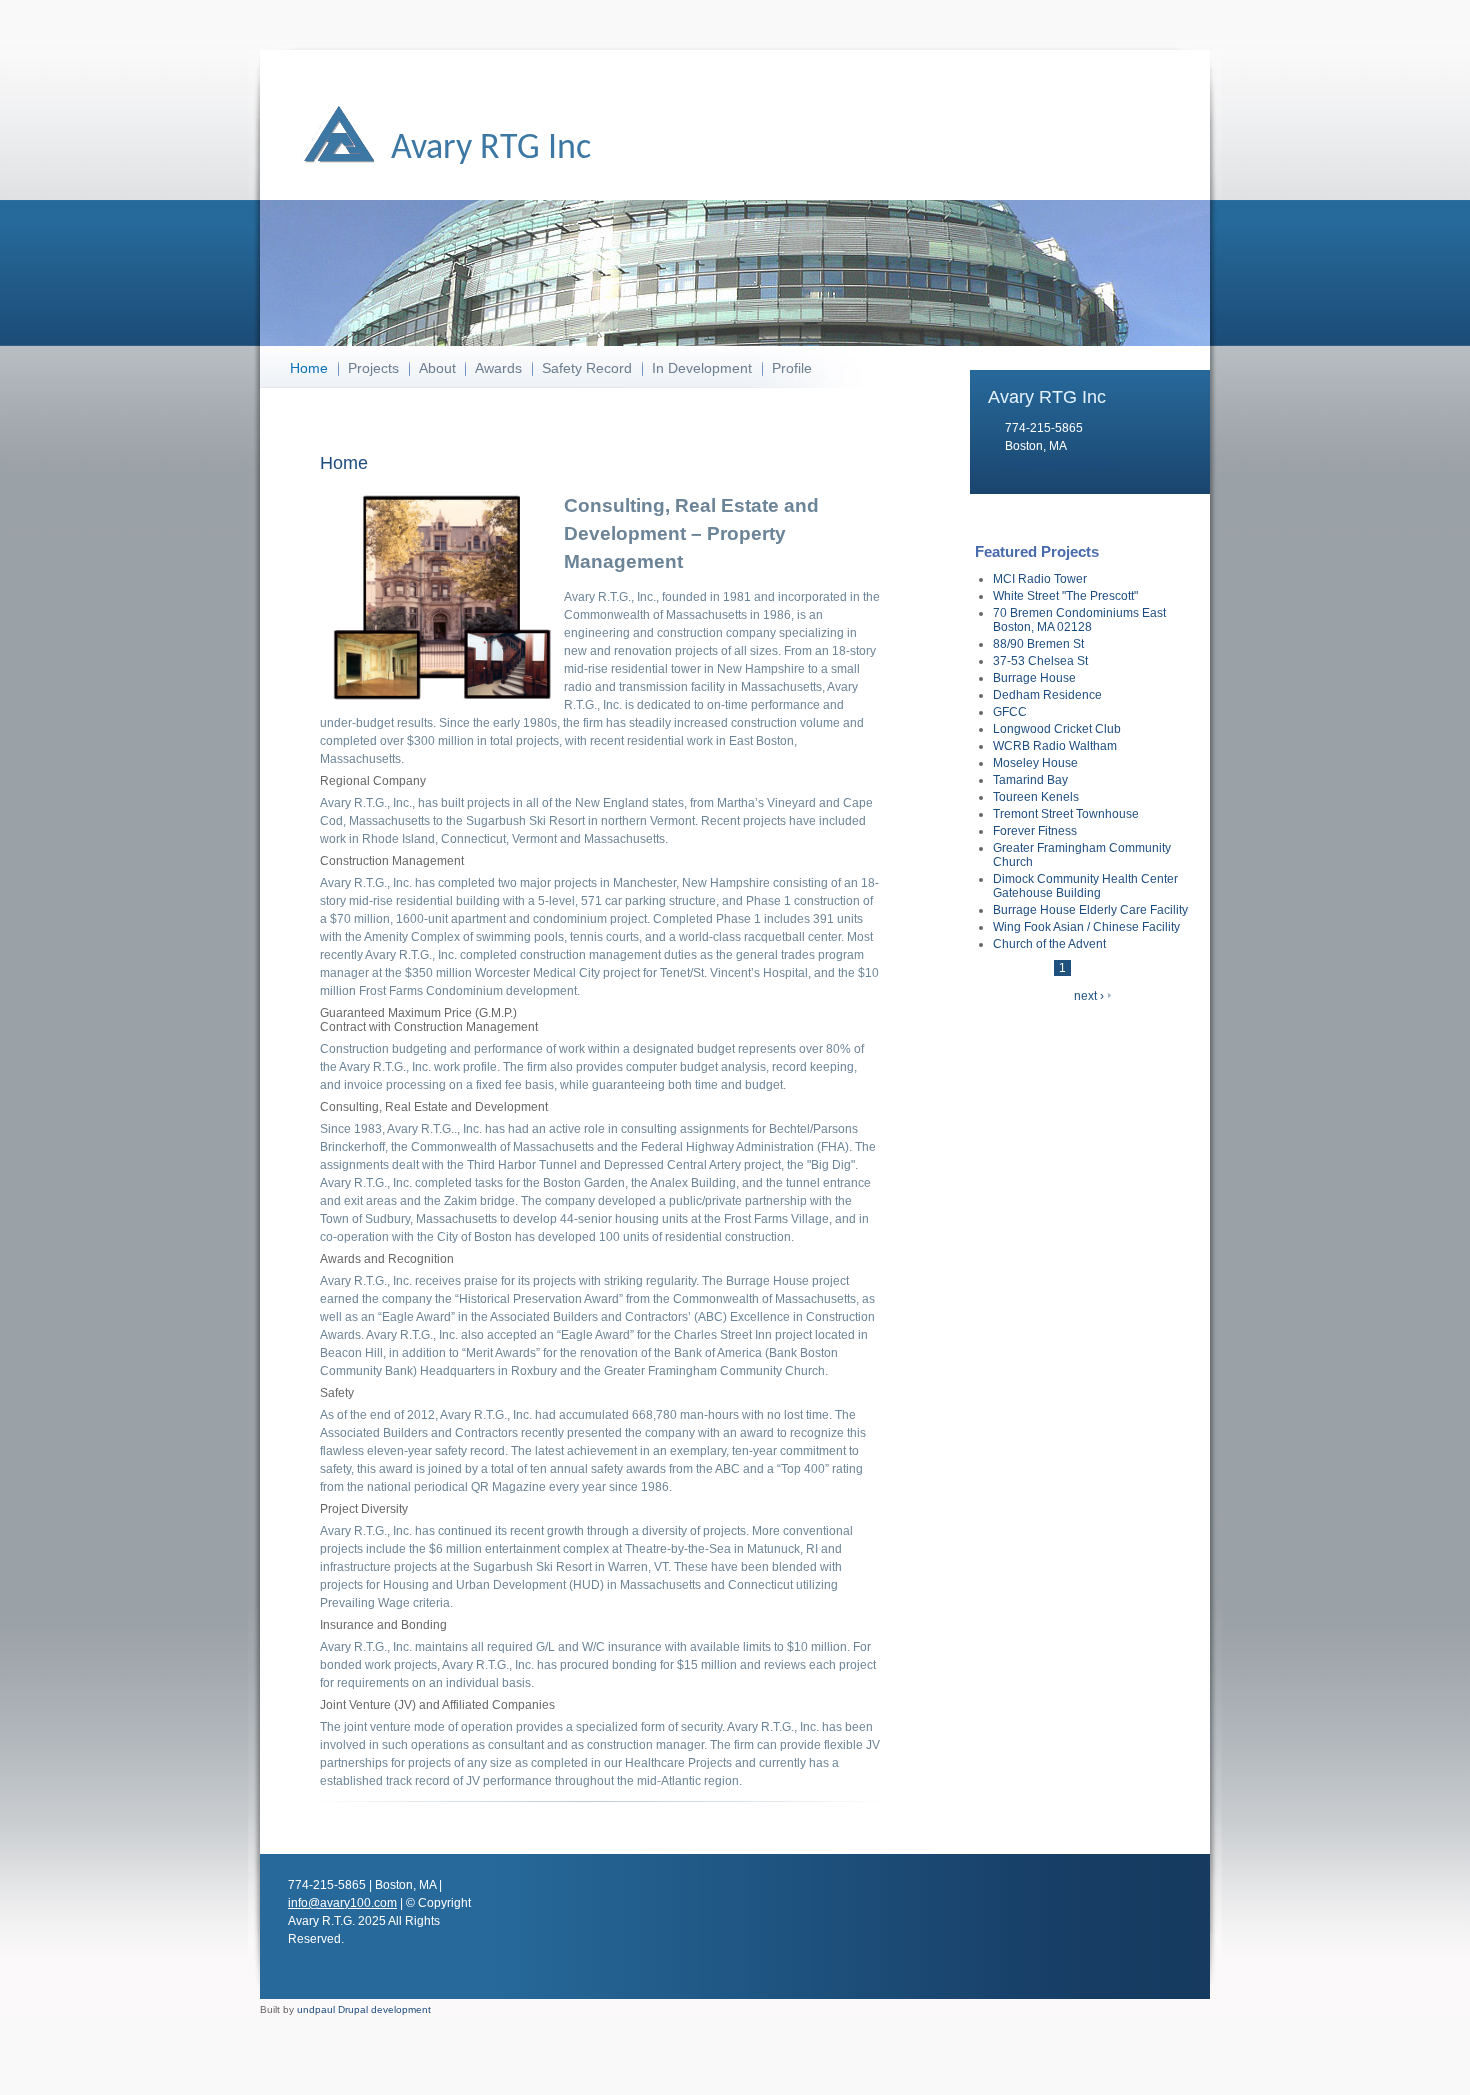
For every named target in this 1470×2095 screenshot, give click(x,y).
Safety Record (587, 368)
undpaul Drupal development (364, 2009)
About (437, 368)
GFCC (1010, 712)
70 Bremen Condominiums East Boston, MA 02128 (1079, 620)
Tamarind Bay (1030, 780)
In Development (702, 368)
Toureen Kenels (1036, 797)
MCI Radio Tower (1040, 579)
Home (309, 368)
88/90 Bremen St (1038, 644)
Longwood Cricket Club (1057, 729)
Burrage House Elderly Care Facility (1090, 910)
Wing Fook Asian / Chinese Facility (1086, 927)
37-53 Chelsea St (1040, 661)
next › (1089, 996)
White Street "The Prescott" (1065, 596)
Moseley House (1035, 763)
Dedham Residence (1047, 695)
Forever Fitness (1035, 831)
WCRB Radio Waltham (1055, 746)
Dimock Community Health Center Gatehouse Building (1085, 886)
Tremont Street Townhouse (1066, 814)
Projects (373, 368)
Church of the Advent (1049, 944)
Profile (792, 368)
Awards (498, 368)
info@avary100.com (1059, 464)
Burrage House (1034, 678)
